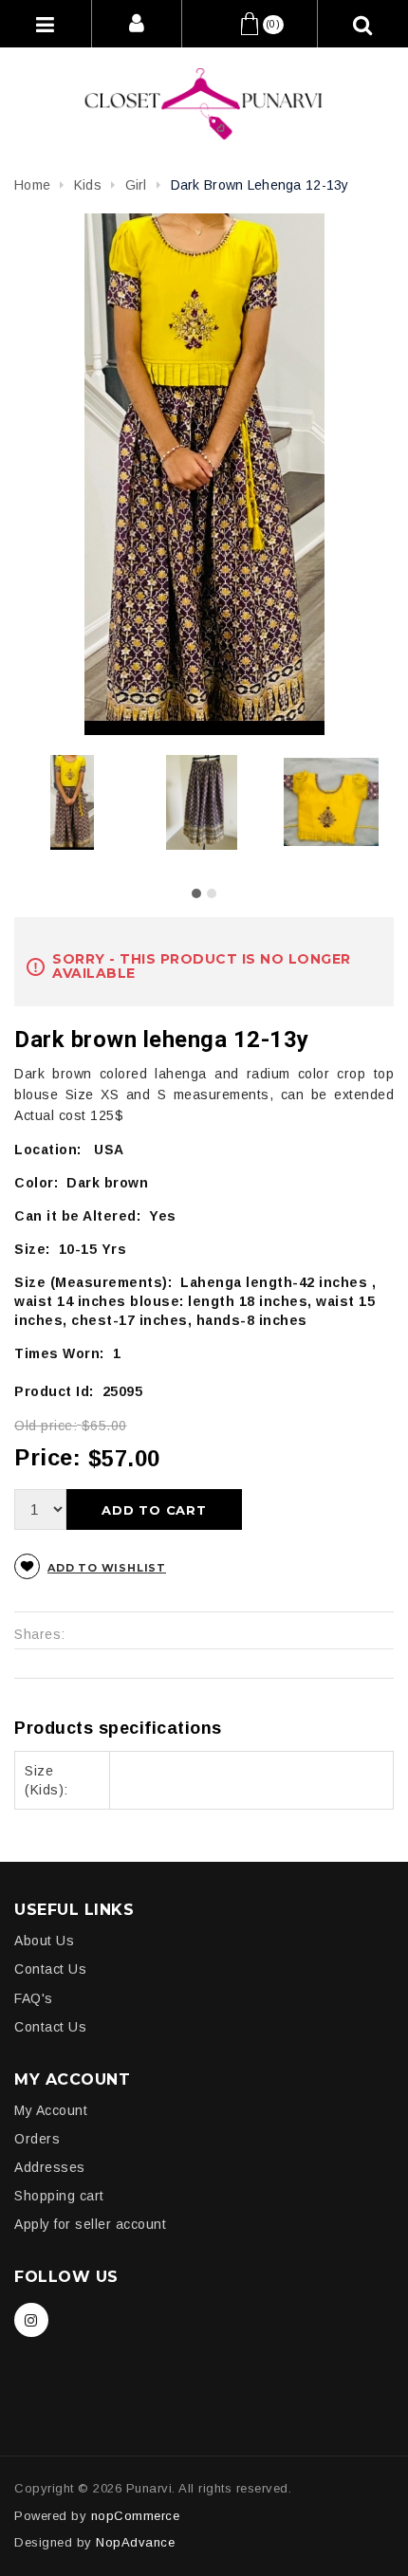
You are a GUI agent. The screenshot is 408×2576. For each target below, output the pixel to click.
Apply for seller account (90, 2224)
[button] (196, 893)
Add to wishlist (107, 1568)
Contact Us (50, 1969)
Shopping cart (59, 2196)
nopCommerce (136, 2516)
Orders (37, 2139)
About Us (44, 1941)
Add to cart (154, 1510)
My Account (51, 2110)
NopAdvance (135, 2542)
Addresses (50, 2167)
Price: (47, 1457)
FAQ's (34, 1998)
